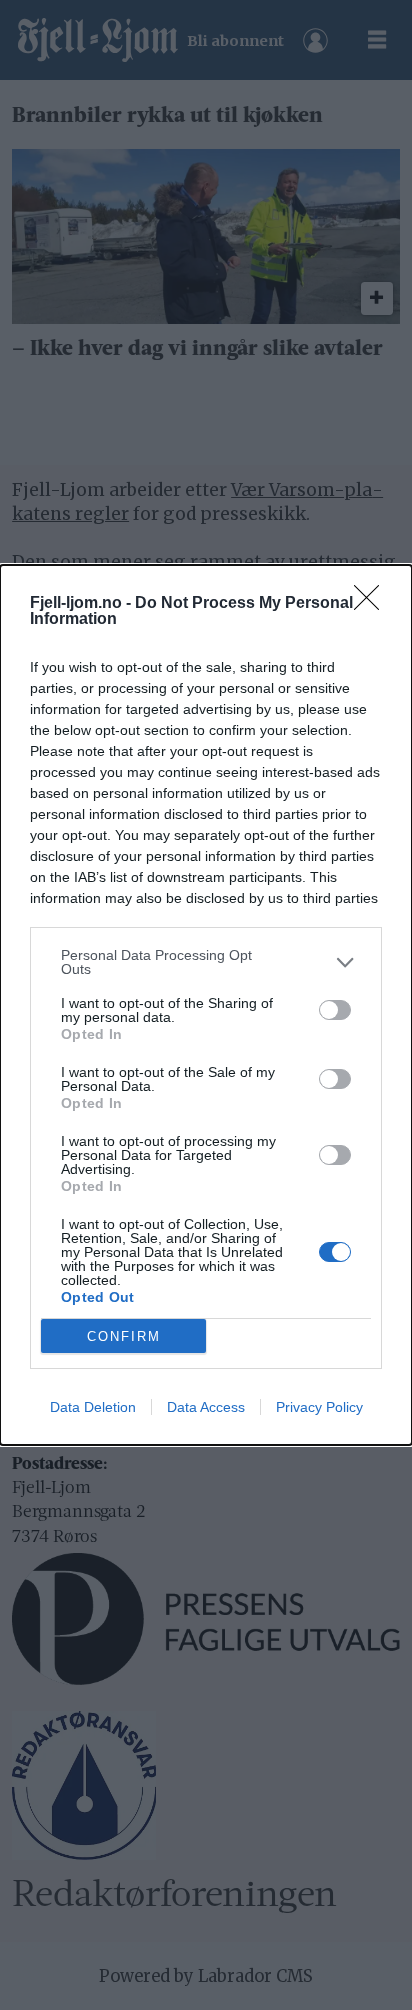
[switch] (335, 1010)
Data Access (206, 1407)
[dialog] (206, 1005)
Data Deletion (93, 1407)
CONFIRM (124, 1336)
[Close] (373, 604)
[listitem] (206, 962)
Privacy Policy (319, 1407)
